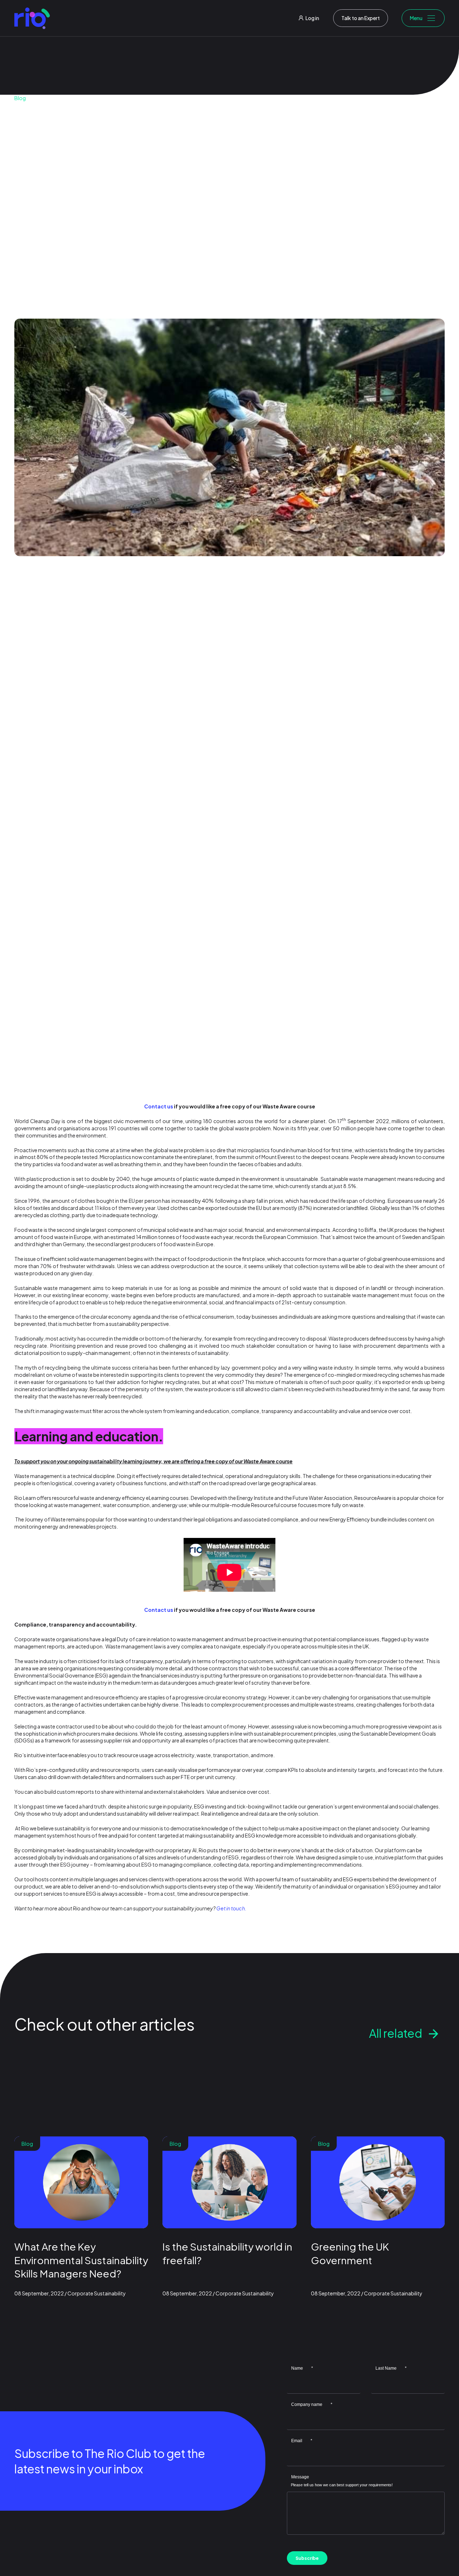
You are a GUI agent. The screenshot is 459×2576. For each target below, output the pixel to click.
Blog (20, 98)
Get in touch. (231, 1908)
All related (396, 2033)
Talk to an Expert (361, 18)
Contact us (159, 1106)
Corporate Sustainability (103, 239)
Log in (312, 18)
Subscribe (307, 2558)
